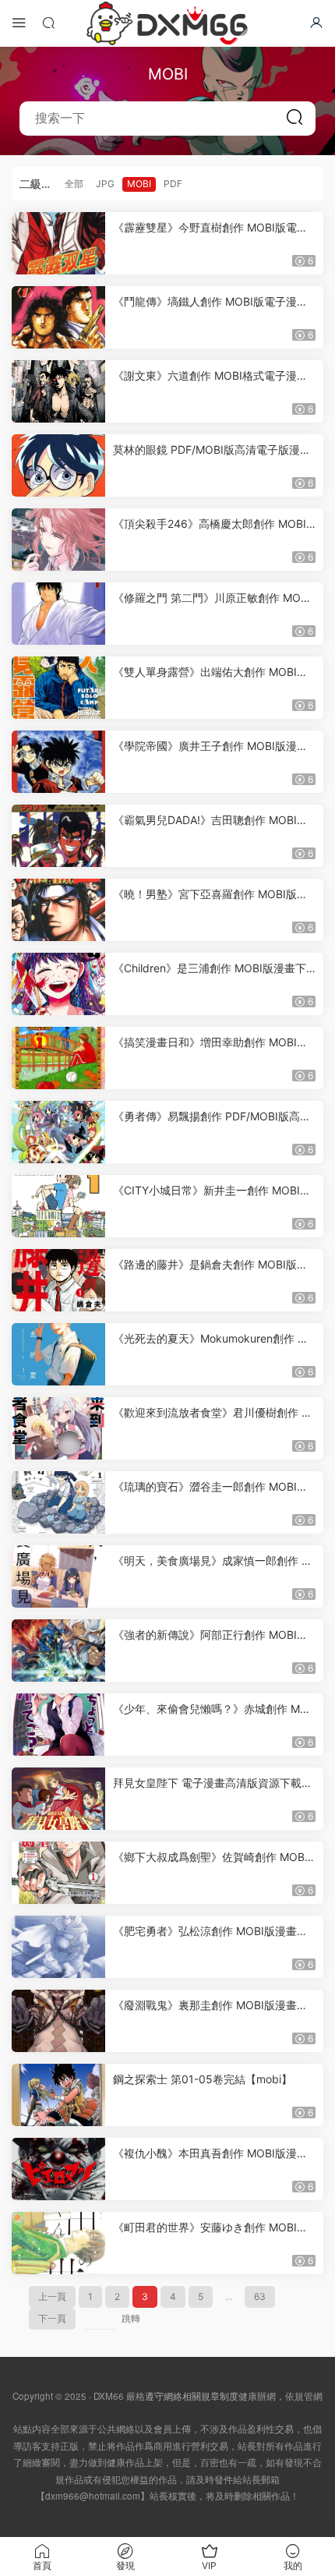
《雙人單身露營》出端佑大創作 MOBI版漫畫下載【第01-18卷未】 (210, 672)
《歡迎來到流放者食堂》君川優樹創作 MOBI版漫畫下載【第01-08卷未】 (212, 1413)
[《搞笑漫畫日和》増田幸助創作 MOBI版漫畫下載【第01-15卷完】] (58, 1058)
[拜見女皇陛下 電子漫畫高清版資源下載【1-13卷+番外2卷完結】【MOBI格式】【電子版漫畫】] (58, 1799)
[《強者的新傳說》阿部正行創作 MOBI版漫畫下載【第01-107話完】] (58, 1651)
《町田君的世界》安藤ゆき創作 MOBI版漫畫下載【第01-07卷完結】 (210, 2228)
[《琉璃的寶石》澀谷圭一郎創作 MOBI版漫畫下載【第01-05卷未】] (58, 1502)
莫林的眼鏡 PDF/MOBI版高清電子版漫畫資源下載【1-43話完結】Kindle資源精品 (212, 450)
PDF (173, 184)
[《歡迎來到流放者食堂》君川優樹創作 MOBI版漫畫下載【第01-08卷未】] (58, 1428)
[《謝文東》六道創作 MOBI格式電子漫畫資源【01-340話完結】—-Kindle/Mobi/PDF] (58, 391)
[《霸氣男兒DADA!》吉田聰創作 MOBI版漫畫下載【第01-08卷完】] (58, 836)
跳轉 (131, 2318)
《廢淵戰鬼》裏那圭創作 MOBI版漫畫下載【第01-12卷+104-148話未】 (210, 2006)
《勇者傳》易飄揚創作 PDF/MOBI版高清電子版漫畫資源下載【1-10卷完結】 (212, 1117)
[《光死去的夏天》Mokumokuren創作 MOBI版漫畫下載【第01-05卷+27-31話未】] (58, 1354)
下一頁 (52, 2318)
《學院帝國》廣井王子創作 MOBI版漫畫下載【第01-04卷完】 (210, 747)
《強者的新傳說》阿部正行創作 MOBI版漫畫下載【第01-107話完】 (210, 1635)
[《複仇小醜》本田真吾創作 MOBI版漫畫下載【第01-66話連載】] (58, 2169)
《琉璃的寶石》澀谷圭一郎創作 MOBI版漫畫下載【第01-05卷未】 (210, 1487)
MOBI (139, 184)
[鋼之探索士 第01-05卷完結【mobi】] (58, 2095)
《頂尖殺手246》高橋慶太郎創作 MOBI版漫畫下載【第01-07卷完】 (210, 524)
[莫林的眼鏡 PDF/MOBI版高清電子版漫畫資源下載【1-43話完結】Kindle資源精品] (58, 465)
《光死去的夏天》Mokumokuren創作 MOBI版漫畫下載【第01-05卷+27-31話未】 (214, 1339)
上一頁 (52, 2296)
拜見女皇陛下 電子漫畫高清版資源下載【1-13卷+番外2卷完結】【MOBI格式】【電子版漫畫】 (210, 1783)
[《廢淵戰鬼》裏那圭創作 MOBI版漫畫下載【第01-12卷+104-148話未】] (58, 2021)
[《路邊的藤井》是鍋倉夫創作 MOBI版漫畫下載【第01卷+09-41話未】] (58, 1280)
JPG (105, 184)
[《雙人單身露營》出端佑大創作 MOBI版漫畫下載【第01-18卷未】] (58, 688)
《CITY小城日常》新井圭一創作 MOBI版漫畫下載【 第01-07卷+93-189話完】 (212, 1191)
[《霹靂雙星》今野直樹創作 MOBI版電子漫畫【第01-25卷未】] (58, 243)
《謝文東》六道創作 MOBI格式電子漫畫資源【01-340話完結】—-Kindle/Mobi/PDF (213, 376)
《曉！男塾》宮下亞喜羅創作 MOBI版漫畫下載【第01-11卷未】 (210, 895)
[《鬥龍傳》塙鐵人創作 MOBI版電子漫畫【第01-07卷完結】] (58, 317)
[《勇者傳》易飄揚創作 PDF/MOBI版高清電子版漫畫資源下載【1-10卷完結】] (58, 1132)
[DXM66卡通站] (167, 23)
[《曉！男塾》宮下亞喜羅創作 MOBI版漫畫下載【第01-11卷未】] (58, 910)
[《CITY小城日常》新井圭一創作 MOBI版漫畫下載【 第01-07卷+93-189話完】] (58, 1206)
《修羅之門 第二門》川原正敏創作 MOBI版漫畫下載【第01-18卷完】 (212, 598)
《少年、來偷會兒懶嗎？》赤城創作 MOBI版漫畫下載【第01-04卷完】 (214, 1709)
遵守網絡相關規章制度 (192, 2396)
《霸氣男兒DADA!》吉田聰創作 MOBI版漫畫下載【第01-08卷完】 (210, 821)
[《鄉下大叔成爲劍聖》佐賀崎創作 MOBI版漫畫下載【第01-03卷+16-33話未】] (58, 1873)
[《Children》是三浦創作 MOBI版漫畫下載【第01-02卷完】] (58, 984)
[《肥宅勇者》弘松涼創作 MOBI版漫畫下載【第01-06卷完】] (58, 1947)
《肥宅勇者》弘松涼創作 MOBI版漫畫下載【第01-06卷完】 (210, 1932)
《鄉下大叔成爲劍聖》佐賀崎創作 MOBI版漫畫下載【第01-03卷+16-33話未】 (210, 1858)
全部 (74, 184)
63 (260, 2296)
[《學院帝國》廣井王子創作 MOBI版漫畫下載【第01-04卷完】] (58, 762)
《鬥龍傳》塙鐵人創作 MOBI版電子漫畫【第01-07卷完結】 (210, 302)
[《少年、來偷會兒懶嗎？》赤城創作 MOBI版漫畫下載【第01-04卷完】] (58, 1725)
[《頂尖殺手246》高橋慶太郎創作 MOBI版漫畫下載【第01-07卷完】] (58, 540)
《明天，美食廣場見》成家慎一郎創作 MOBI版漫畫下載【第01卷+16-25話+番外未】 (212, 1561)
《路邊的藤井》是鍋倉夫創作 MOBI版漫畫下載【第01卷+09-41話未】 (210, 1265)
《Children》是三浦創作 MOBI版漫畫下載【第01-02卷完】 (210, 969)
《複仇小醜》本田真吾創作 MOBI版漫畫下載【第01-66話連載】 (210, 2154)
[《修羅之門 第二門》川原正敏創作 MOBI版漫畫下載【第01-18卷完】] (58, 614)
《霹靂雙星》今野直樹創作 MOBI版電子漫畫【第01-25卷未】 (210, 228)
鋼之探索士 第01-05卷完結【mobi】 (203, 2079)
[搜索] (48, 22)
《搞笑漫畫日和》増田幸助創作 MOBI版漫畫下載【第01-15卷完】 (210, 1043)
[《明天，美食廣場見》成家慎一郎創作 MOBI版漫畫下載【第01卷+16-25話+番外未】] (58, 1576)
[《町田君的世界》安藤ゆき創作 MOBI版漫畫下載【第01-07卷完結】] (58, 2243)
